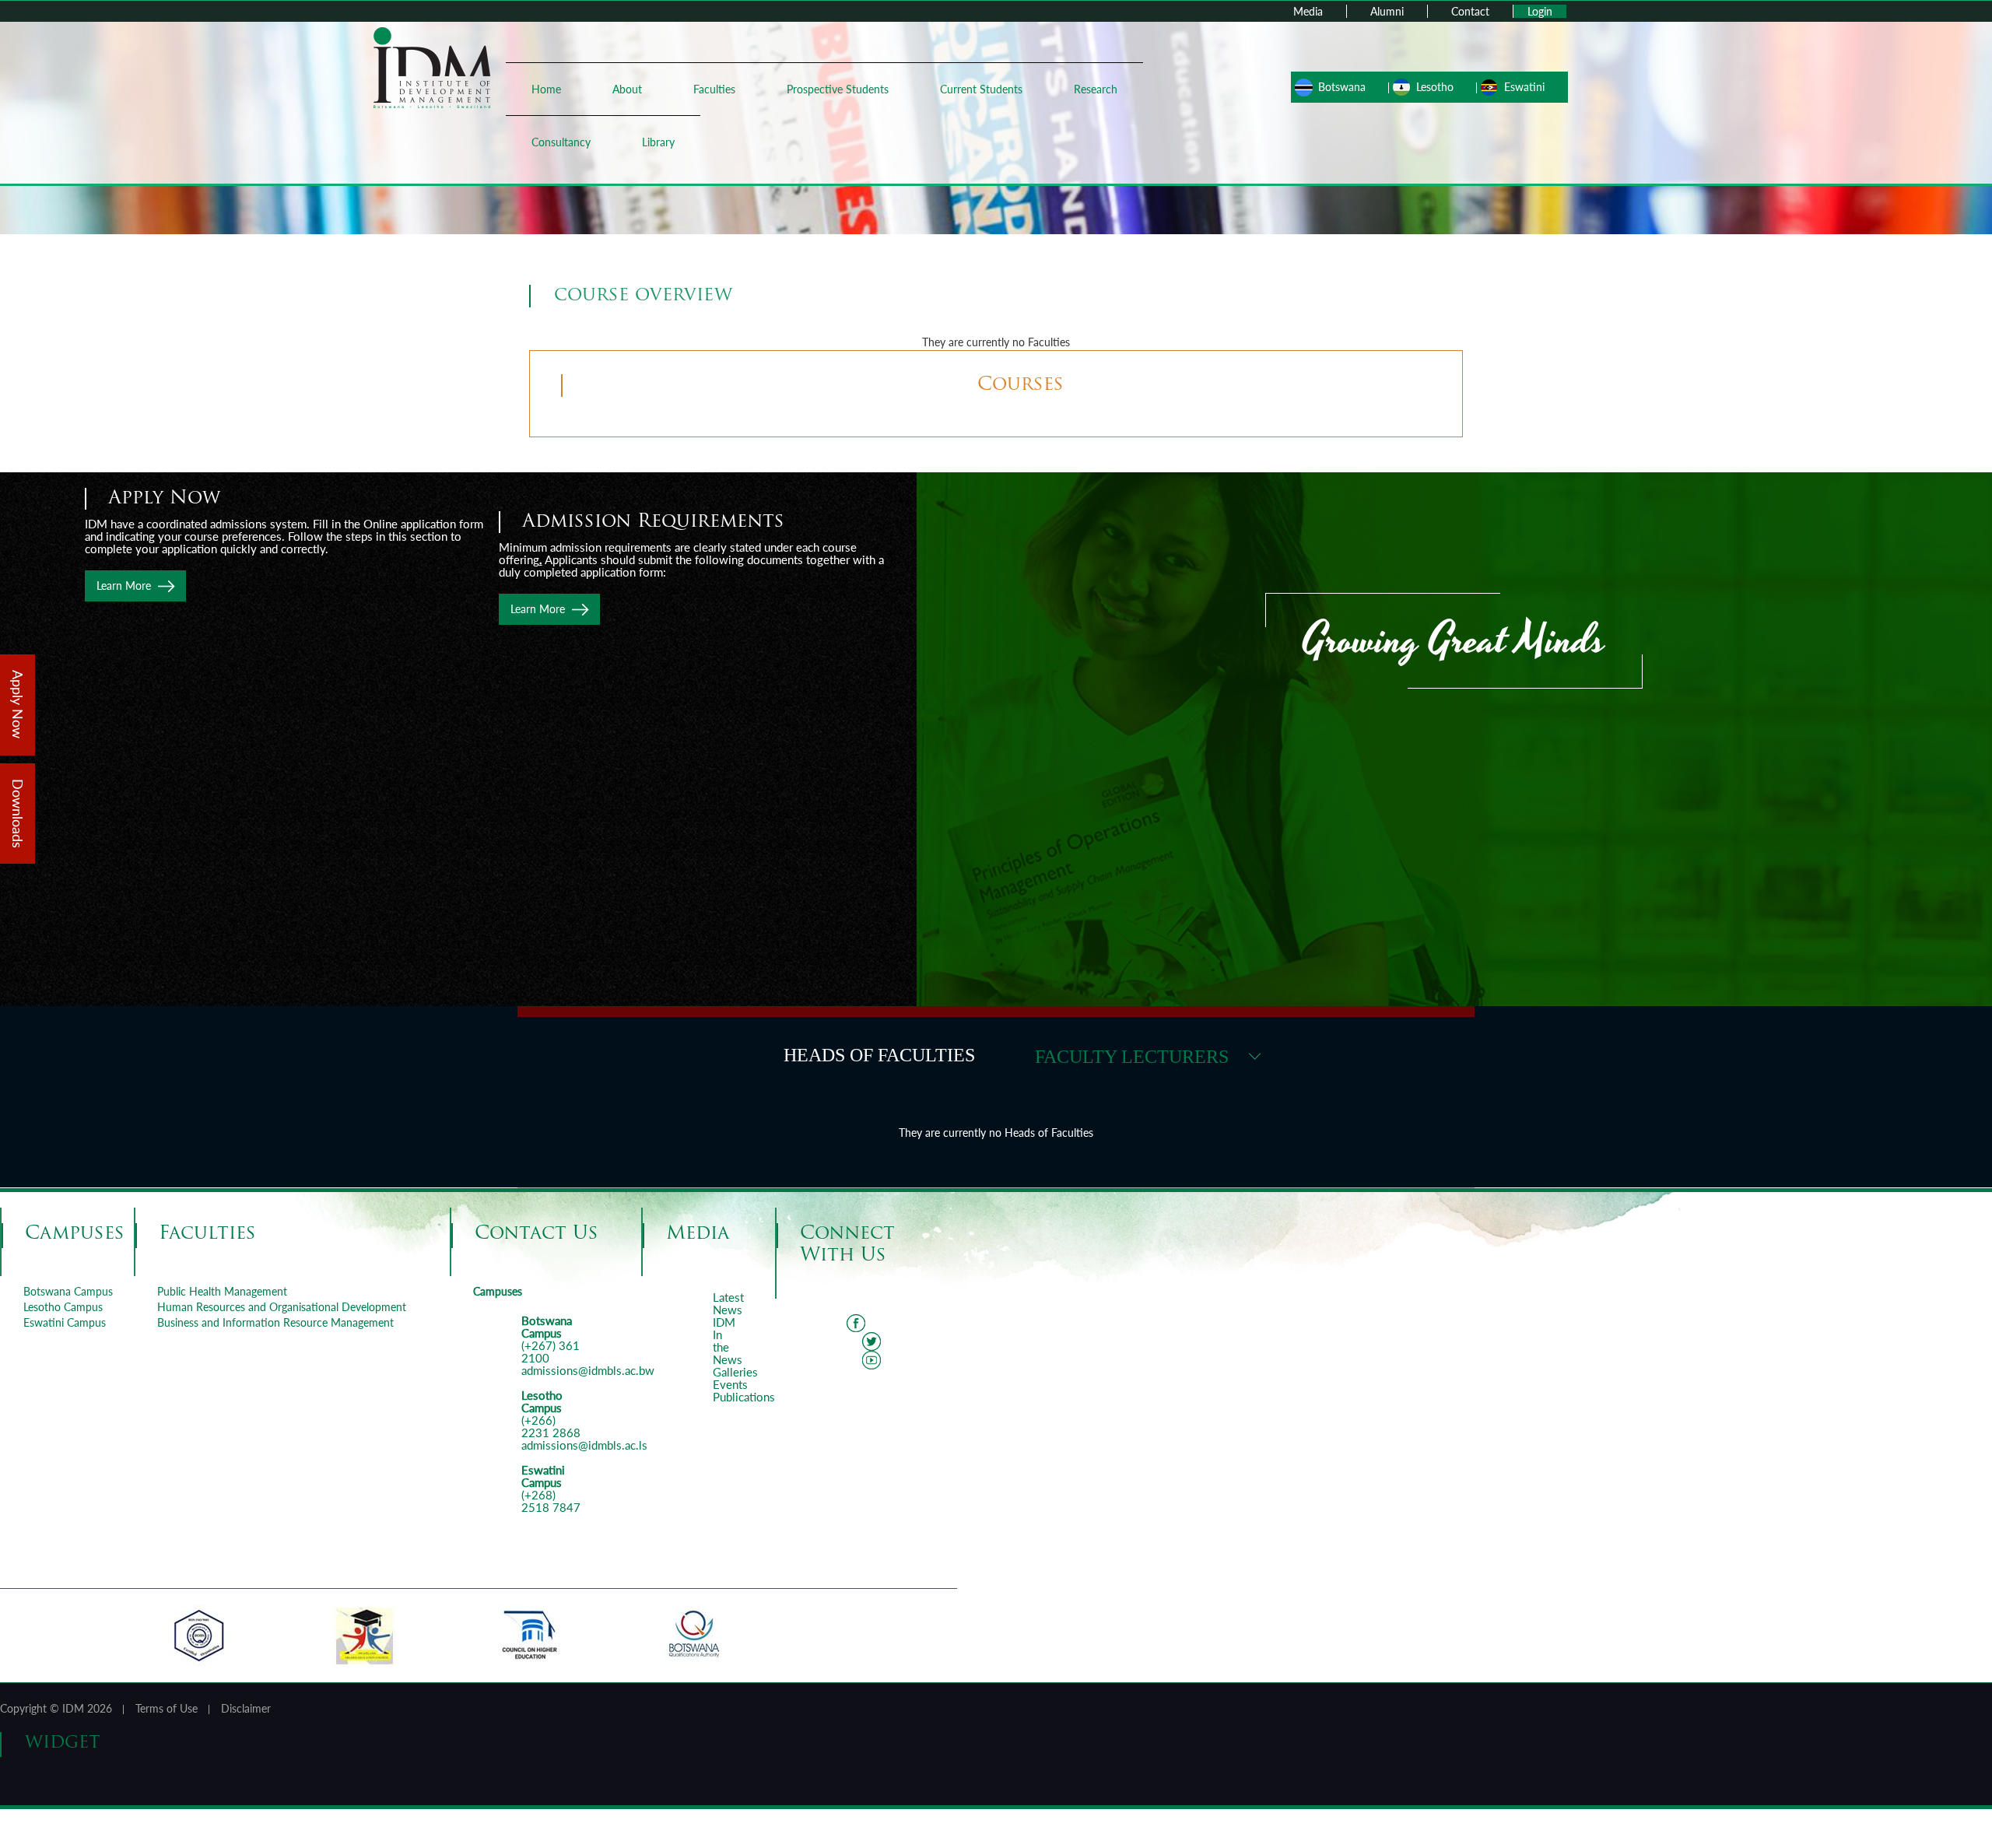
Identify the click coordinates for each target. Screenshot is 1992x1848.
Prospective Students (838, 89)
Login (1540, 11)
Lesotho (1435, 87)
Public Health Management (222, 1291)
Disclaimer (246, 1708)
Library (658, 142)
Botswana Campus (68, 1291)
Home (546, 89)
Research (1096, 89)
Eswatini (1524, 87)
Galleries (735, 1372)
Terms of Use (167, 1708)
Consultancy (561, 142)
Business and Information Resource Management (275, 1322)
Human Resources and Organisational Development (282, 1307)
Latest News (728, 1303)
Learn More (538, 609)
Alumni (1387, 11)
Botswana (1342, 87)
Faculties (714, 89)
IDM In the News (728, 1341)
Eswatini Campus (65, 1322)
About (627, 89)
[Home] (432, 67)
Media (1308, 11)
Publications (744, 1397)
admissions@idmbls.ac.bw (588, 1370)
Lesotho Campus (63, 1307)
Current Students (981, 89)
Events (730, 1384)
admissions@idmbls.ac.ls (584, 1445)
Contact (1470, 11)
